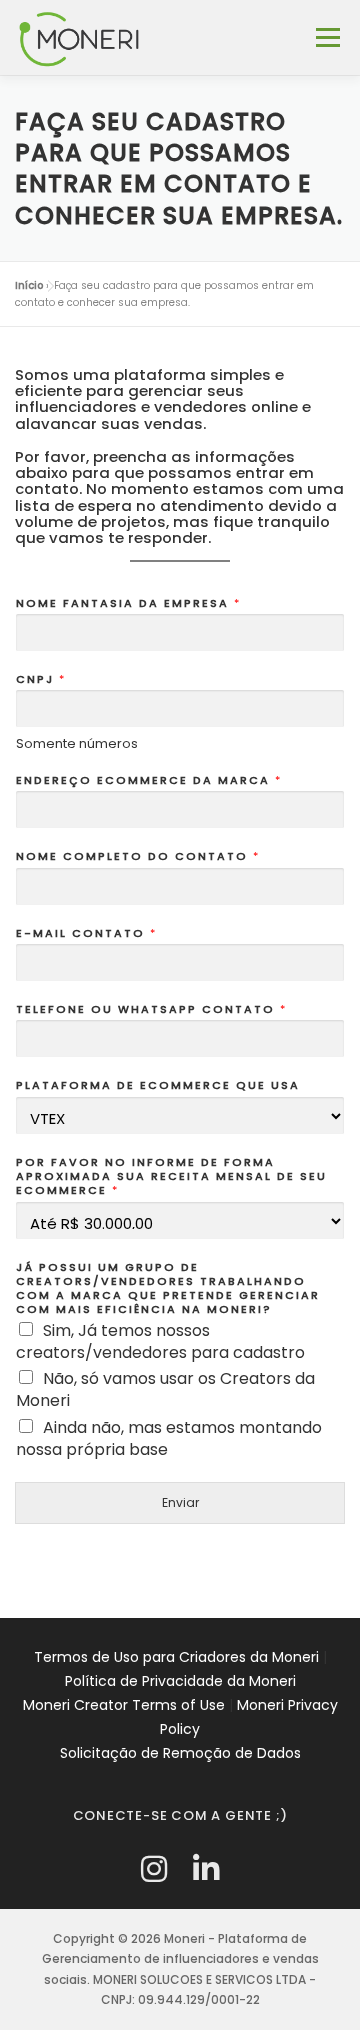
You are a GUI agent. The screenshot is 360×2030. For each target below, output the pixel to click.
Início (29, 285)
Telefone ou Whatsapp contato (150, 1009)
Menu (327, 37)
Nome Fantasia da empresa (127, 603)
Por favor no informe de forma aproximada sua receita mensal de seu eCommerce (171, 1176)
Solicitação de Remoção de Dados (180, 1753)
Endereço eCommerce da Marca (148, 780)
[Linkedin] (206, 1869)
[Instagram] (154, 1869)
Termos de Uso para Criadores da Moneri (176, 1657)
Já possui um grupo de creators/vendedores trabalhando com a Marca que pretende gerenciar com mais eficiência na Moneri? (168, 1288)
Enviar (180, 1502)
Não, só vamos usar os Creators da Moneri (165, 1389)
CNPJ (40, 679)
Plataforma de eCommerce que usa (158, 1085)
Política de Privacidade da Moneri (180, 1681)
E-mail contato (85, 933)
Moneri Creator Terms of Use (124, 1705)
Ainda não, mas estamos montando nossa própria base (169, 1438)
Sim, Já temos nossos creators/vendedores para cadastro (160, 1341)
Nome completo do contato (137, 856)
